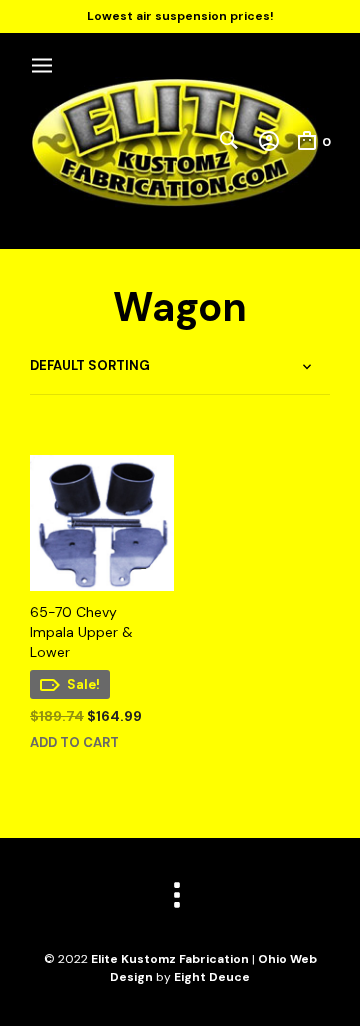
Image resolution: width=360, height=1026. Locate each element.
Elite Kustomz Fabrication (170, 959)
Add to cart (74, 742)
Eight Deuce (212, 977)
